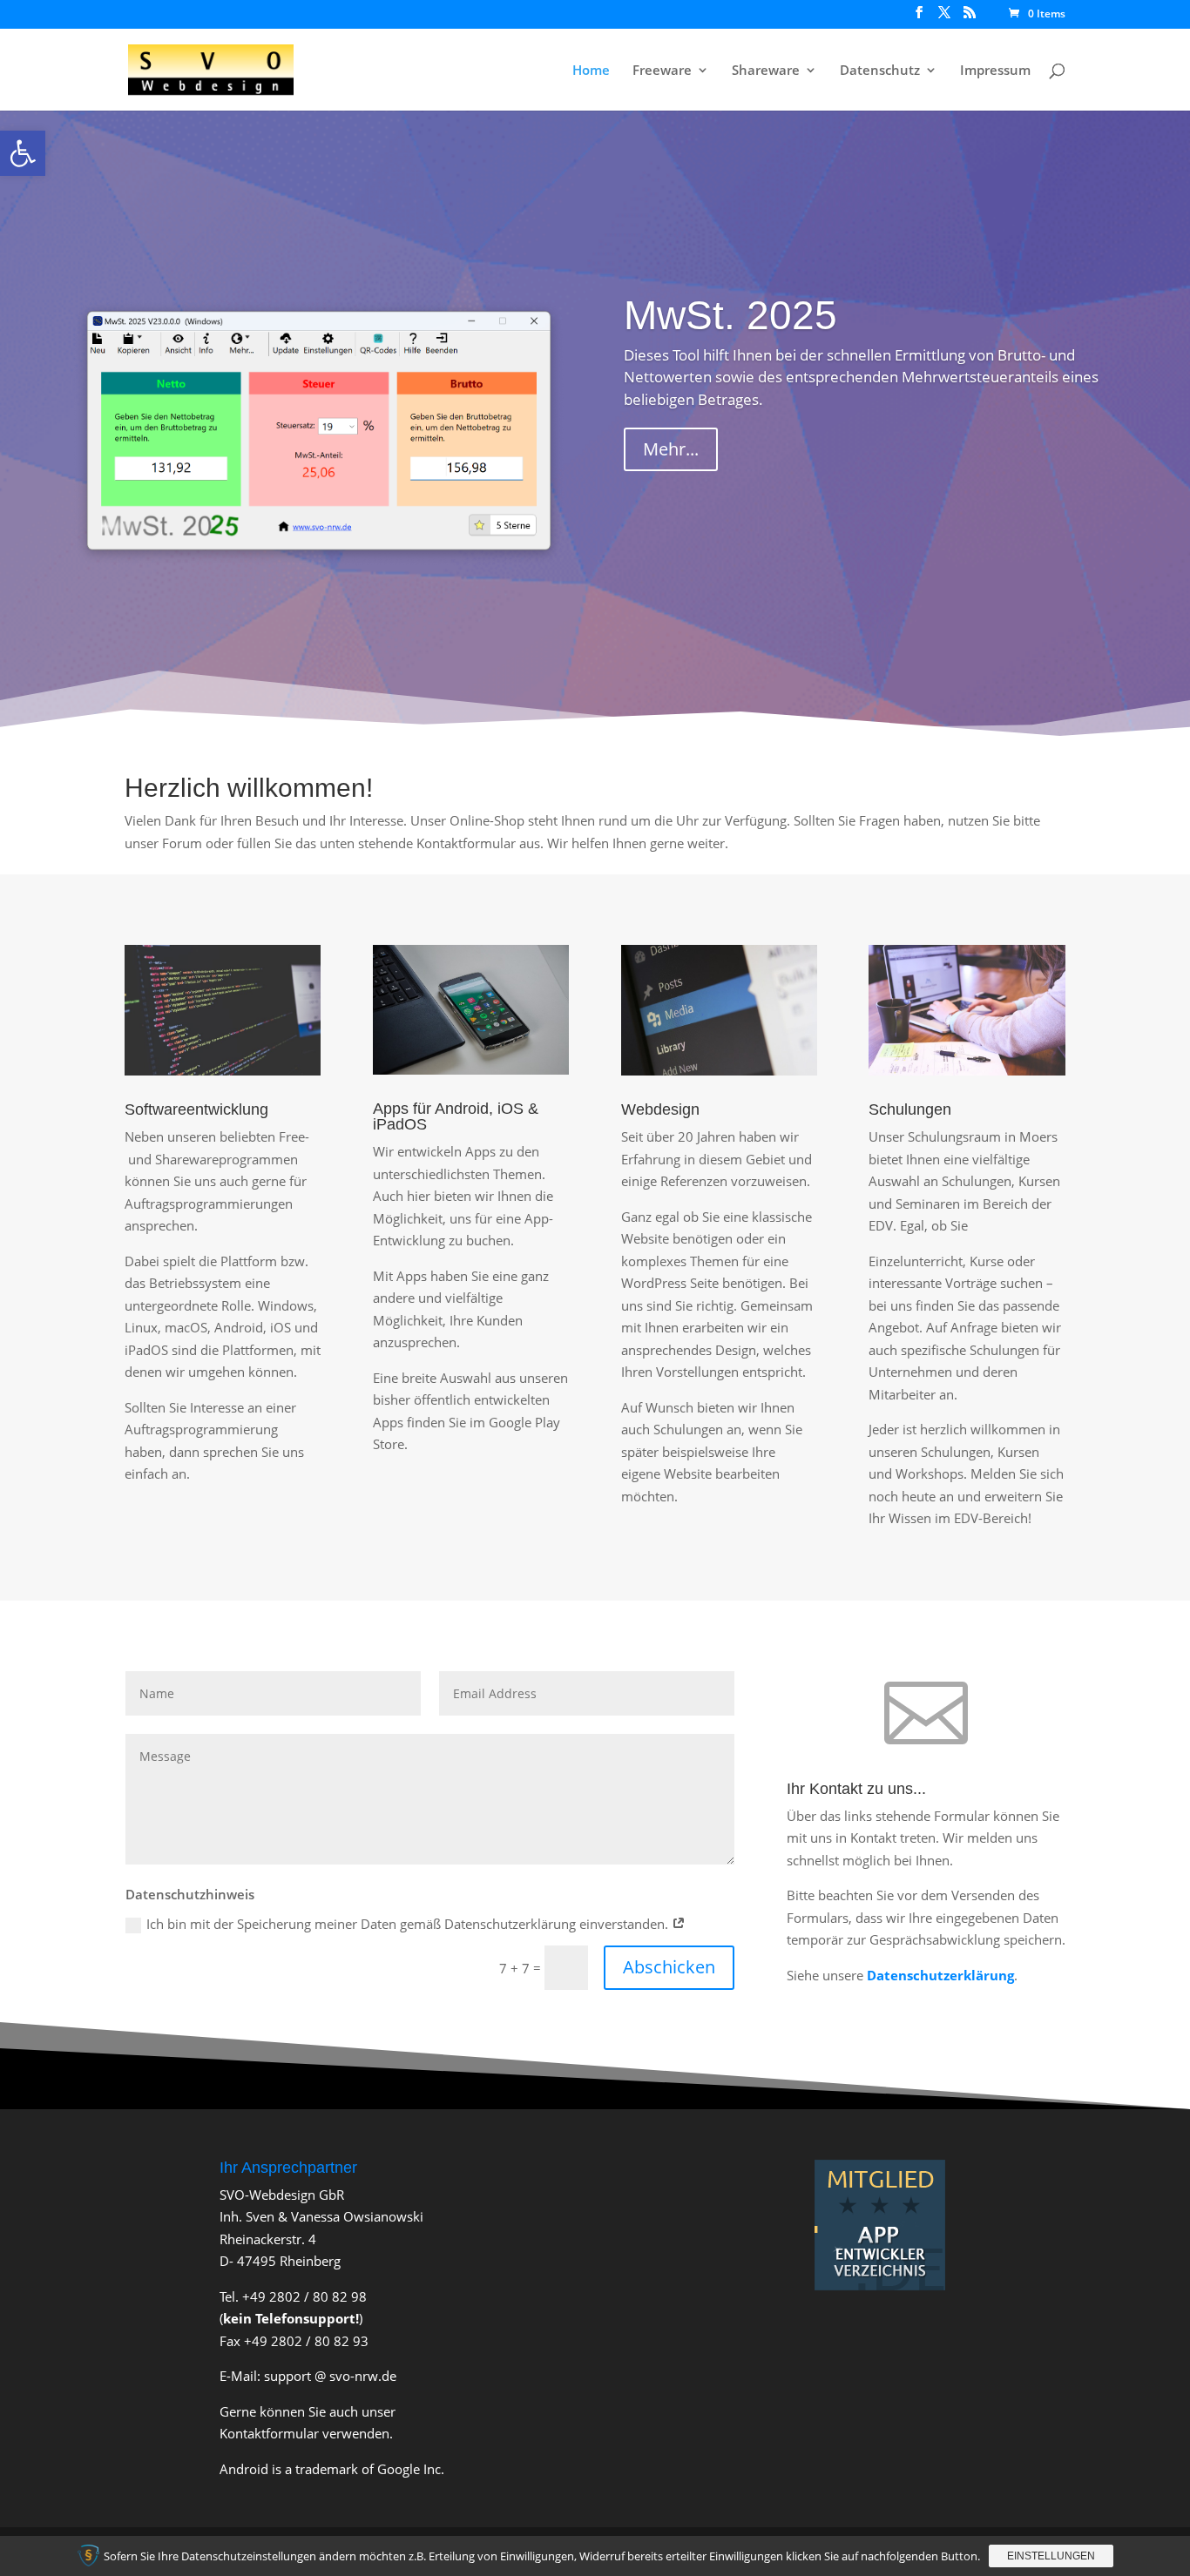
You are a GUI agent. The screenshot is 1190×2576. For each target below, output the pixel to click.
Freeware (662, 71)
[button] (23, 153)
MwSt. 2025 (730, 315)
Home (591, 71)
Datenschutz (880, 71)
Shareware (766, 71)
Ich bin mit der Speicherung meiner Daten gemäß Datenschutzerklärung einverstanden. (409, 1924)
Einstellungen (1051, 2556)
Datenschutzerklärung (940, 1975)
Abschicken (669, 1967)
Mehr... (671, 449)
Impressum (995, 71)
